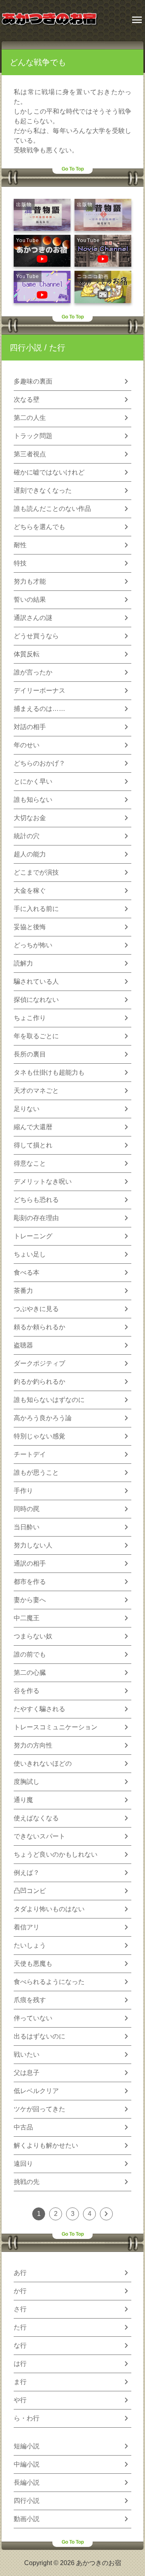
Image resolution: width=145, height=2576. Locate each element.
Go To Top (73, 169)
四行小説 (26, 348)
